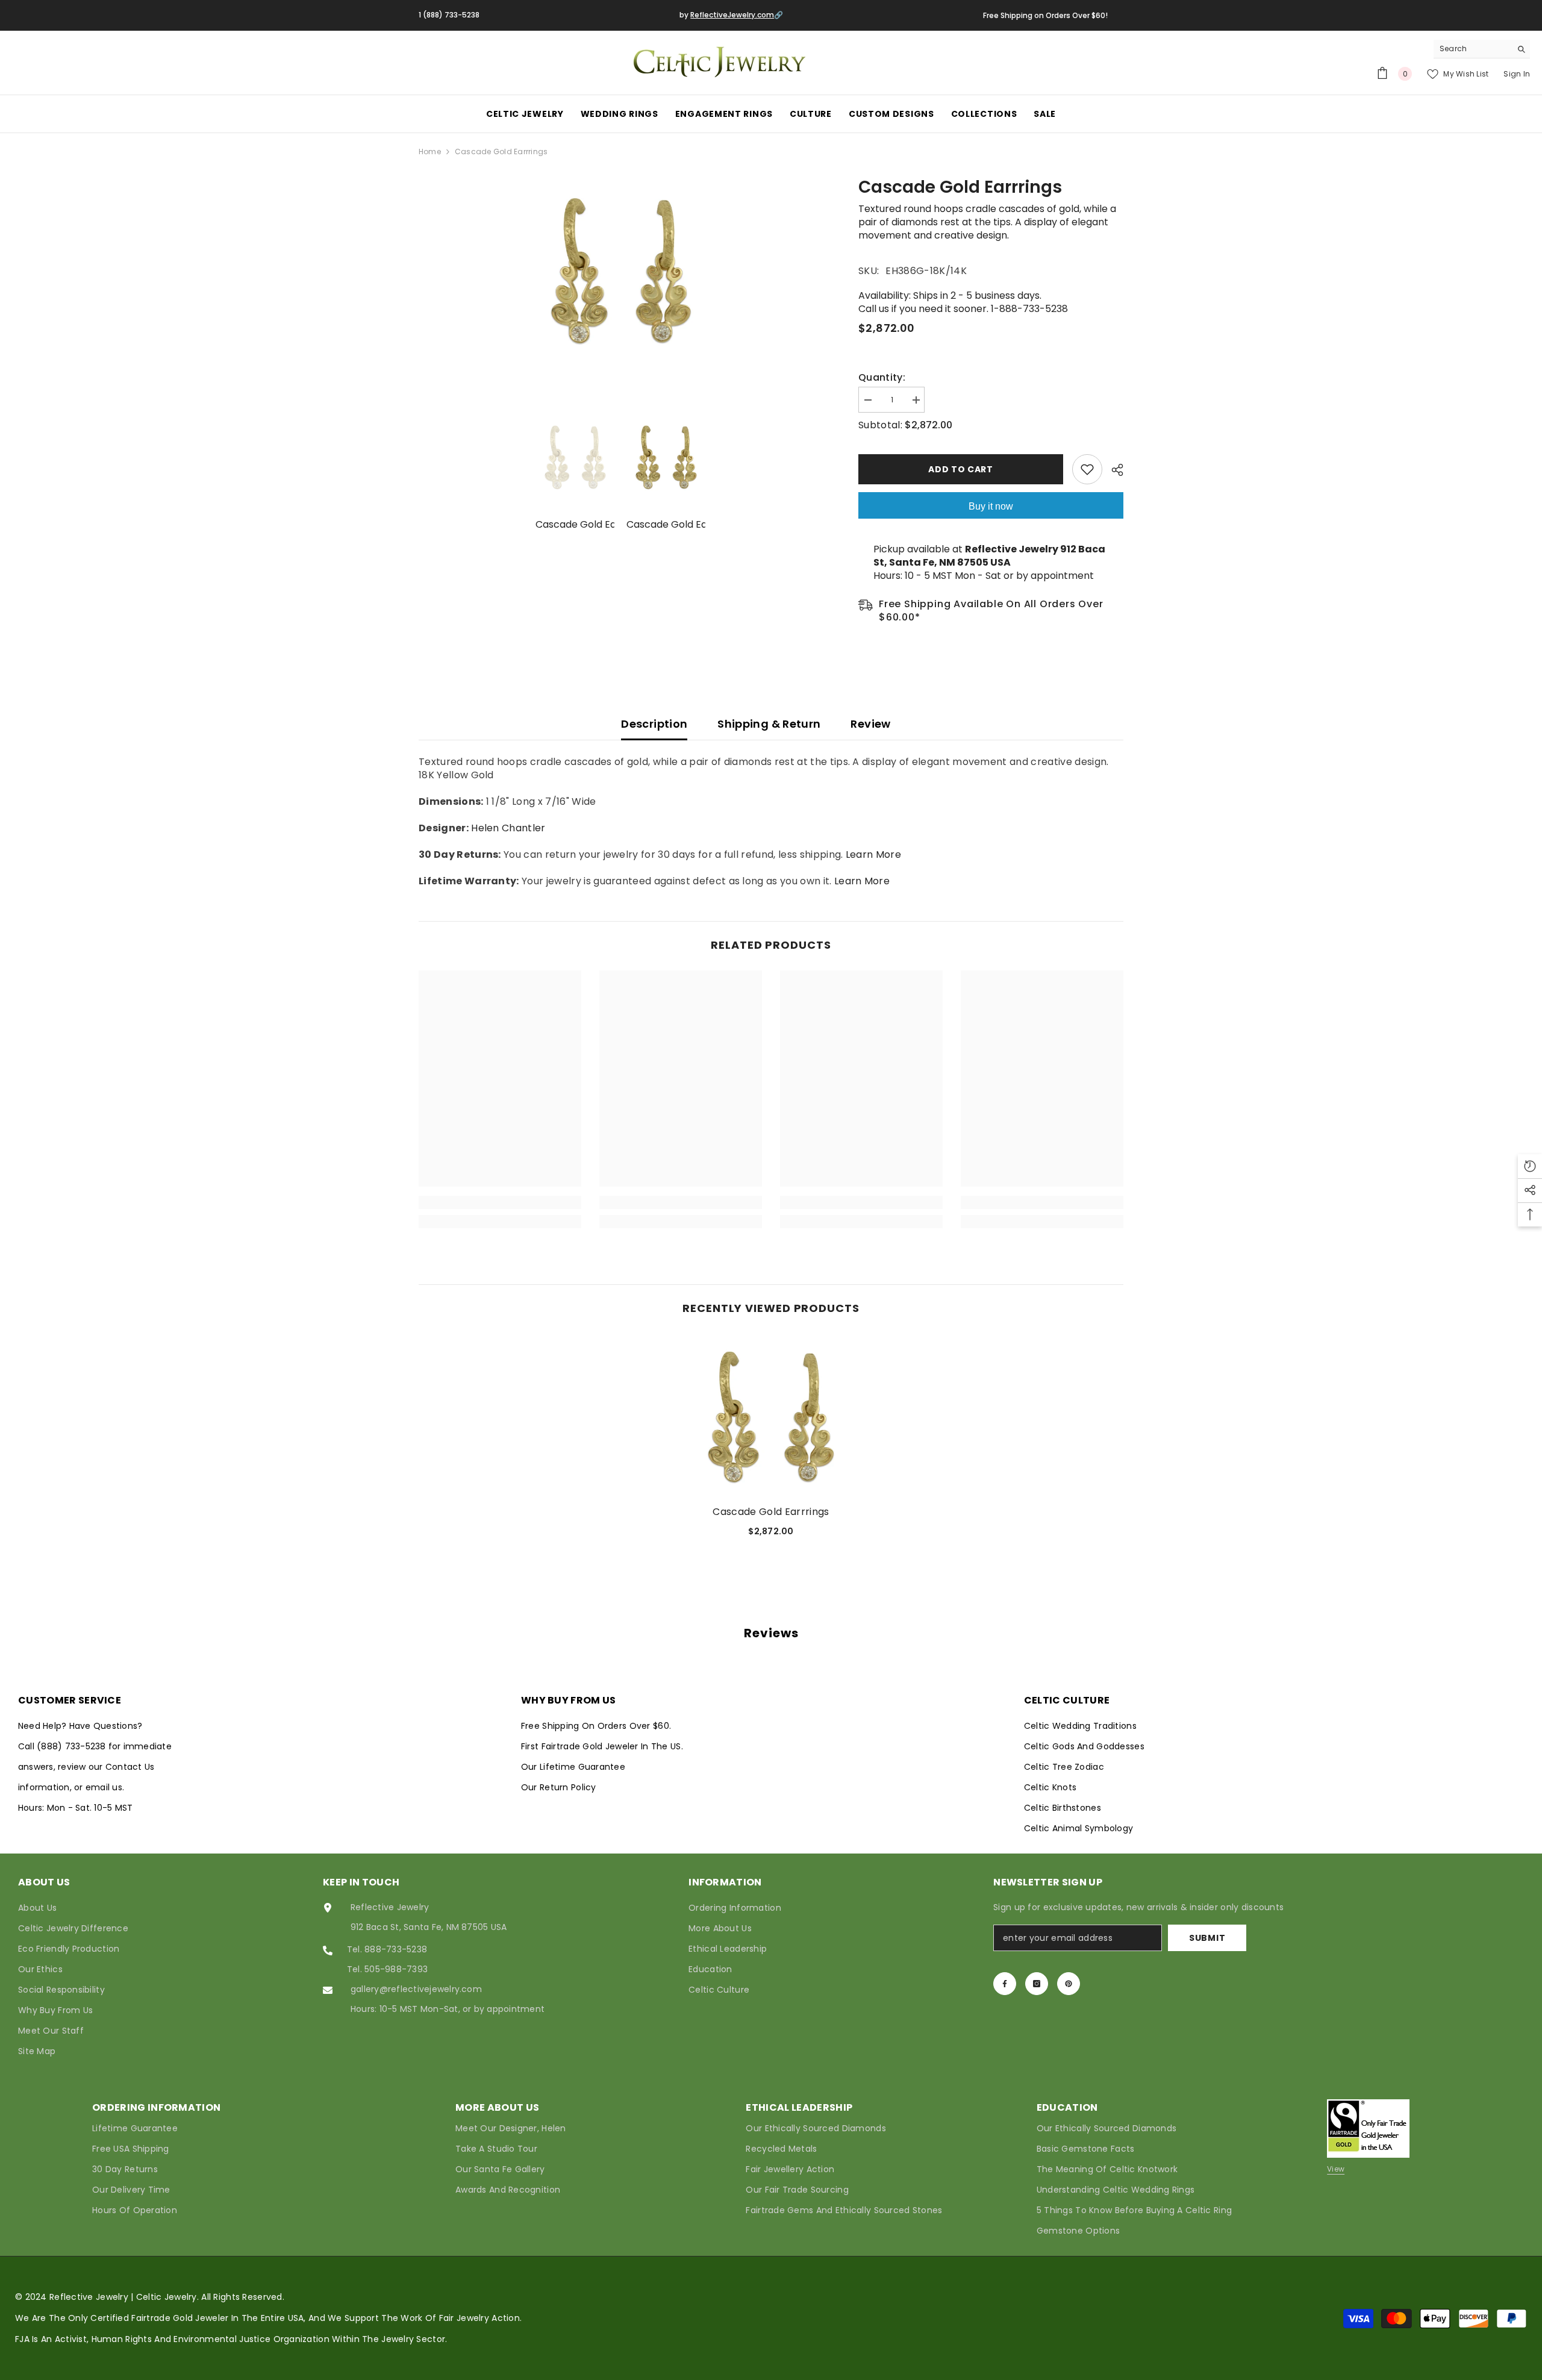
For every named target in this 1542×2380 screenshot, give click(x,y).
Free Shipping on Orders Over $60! (1045, 15)
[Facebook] (1005, 1984)
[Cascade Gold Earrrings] (771, 1415)
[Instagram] (1037, 1984)
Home (430, 151)
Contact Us (130, 1767)
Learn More (873, 854)
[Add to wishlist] (1087, 469)
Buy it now (991, 506)
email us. (105, 1787)
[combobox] (1472, 49)
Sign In (1517, 74)
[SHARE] (1113, 470)
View (1336, 2169)
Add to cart (961, 469)
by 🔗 (731, 15)
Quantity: (882, 378)
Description (654, 724)
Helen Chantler (508, 828)
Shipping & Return (769, 724)
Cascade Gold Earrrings (771, 1512)
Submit (1207, 1938)
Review (870, 724)
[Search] (1482, 49)
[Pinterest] (1069, 1984)
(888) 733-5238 (73, 1746)
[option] (621, 269)
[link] (500, 1202)
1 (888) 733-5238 (449, 15)
